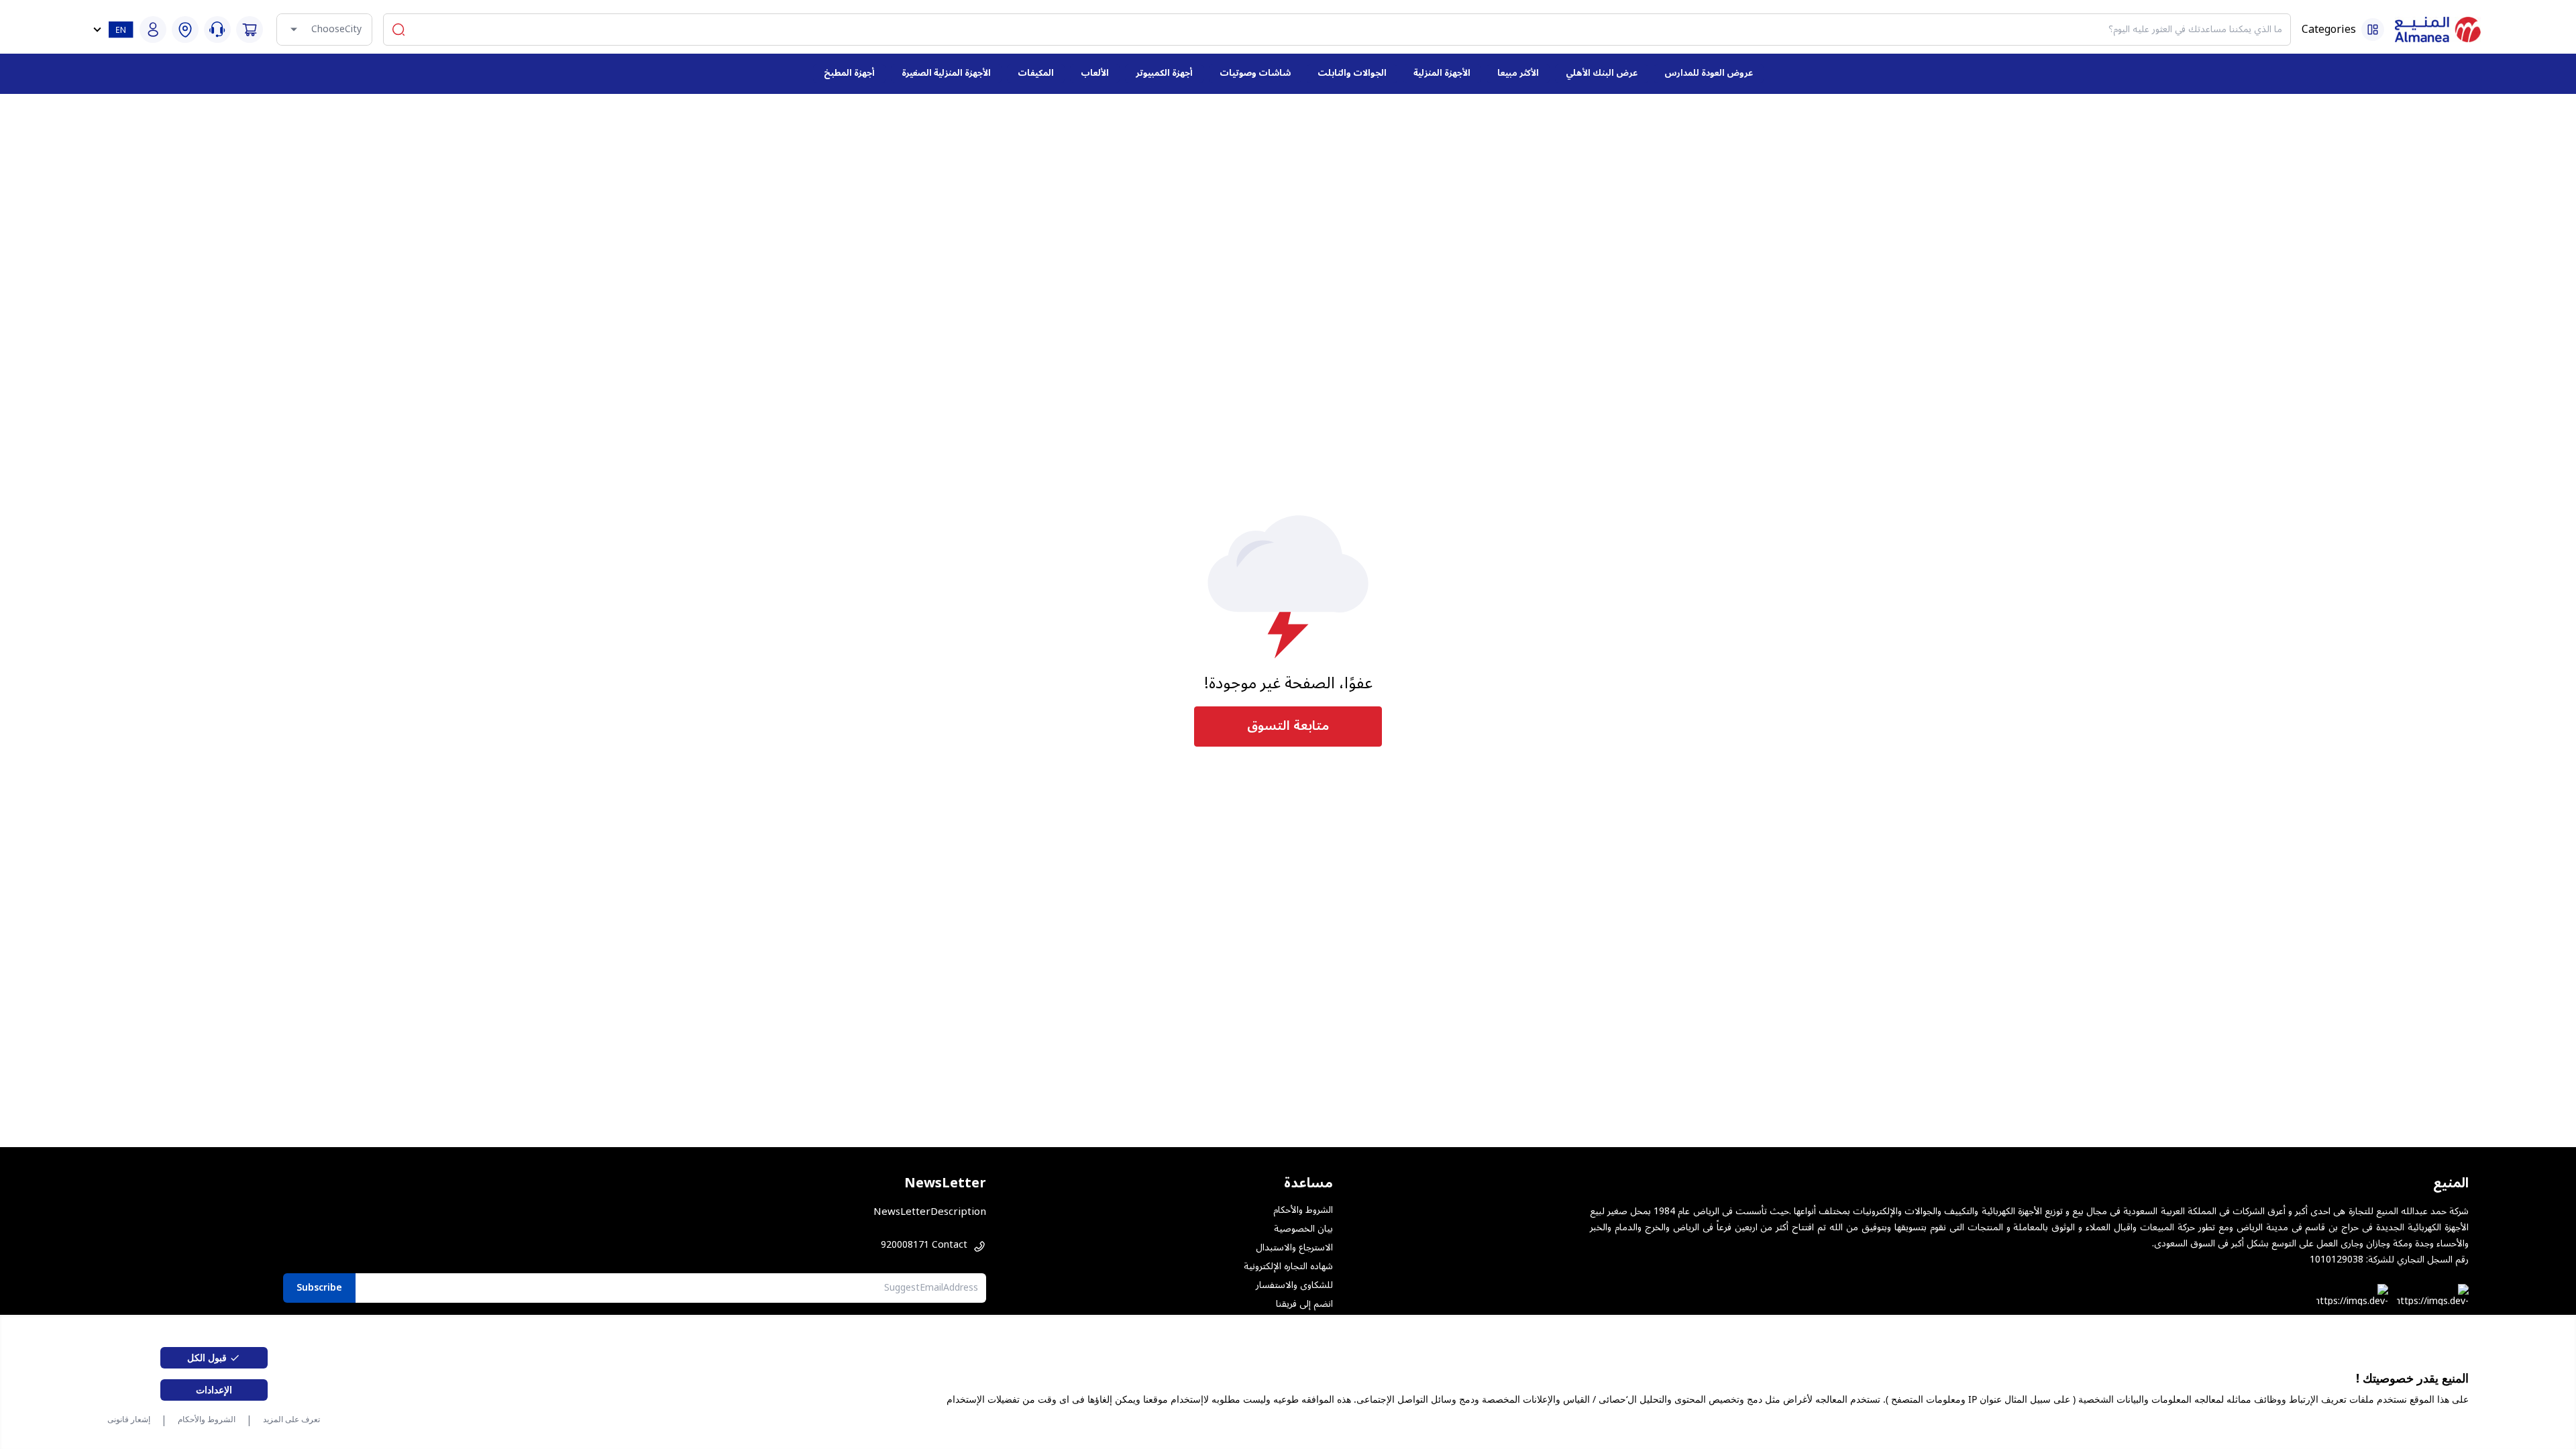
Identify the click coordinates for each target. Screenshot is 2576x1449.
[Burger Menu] (2373, 30)
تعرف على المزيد (291, 1419)
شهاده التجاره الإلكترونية (1288, 1267)
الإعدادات (214, 1390)
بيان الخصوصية (1303, 1229)
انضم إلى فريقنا (1304, 1304)
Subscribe (319, 1288)
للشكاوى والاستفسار (1294, 1285)
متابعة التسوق (1288, 726)
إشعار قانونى (129, 1419)
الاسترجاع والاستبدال (1294, 1248)
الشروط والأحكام (207, 1419)
